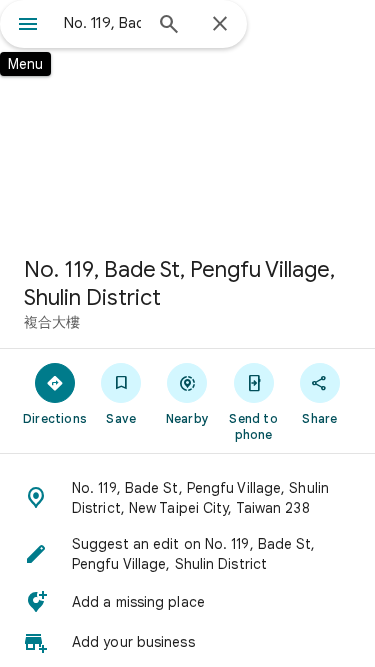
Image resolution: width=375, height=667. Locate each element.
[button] (187, 498)
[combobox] (102, 23)
